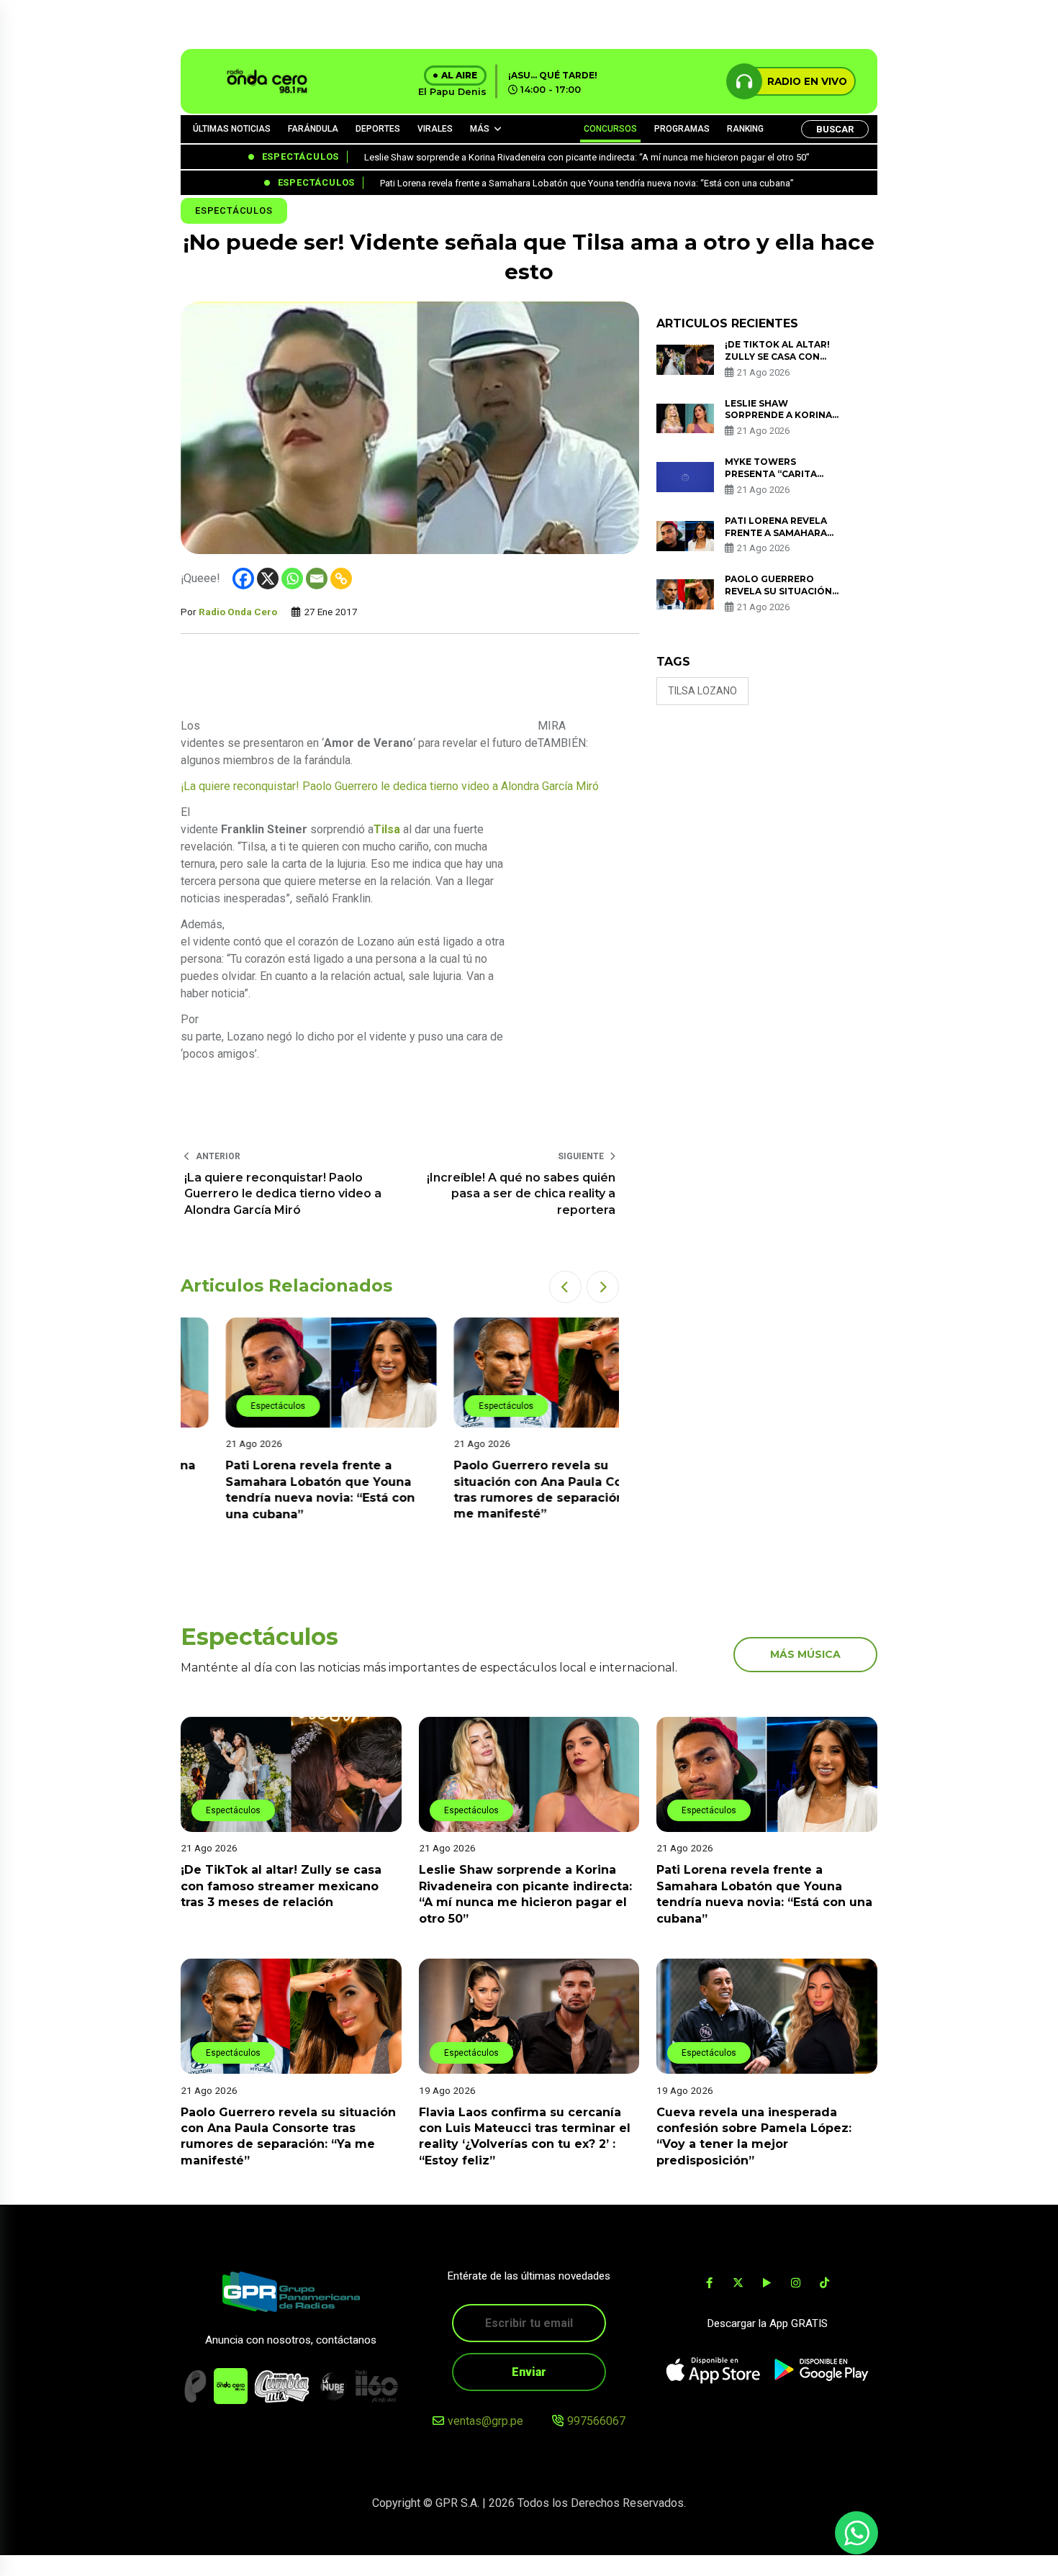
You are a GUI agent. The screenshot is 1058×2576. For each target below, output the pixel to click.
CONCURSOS (610, 129)
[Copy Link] (341, 579)
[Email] (317, 579)
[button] (565, 1287)
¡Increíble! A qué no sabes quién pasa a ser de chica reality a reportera (521, 1194)
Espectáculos (234, 210)
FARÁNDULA (313, 129)
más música (805, 1654)
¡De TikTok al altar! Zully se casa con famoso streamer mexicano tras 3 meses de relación (281, 1886)
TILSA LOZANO (702, 691)
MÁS (480, 129)
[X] (268, 579)
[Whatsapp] (292, 579)
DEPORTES (378, 129)
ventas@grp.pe (485, 2421)
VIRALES (435, 129)
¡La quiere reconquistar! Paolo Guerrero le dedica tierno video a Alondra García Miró (390, 786)
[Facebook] (243, 579)
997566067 (596, 2421)
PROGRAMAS (682, 129)
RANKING (745, 129)
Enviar (529, 2372)
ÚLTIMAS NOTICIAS (232, 129)
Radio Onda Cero (238, 612)
